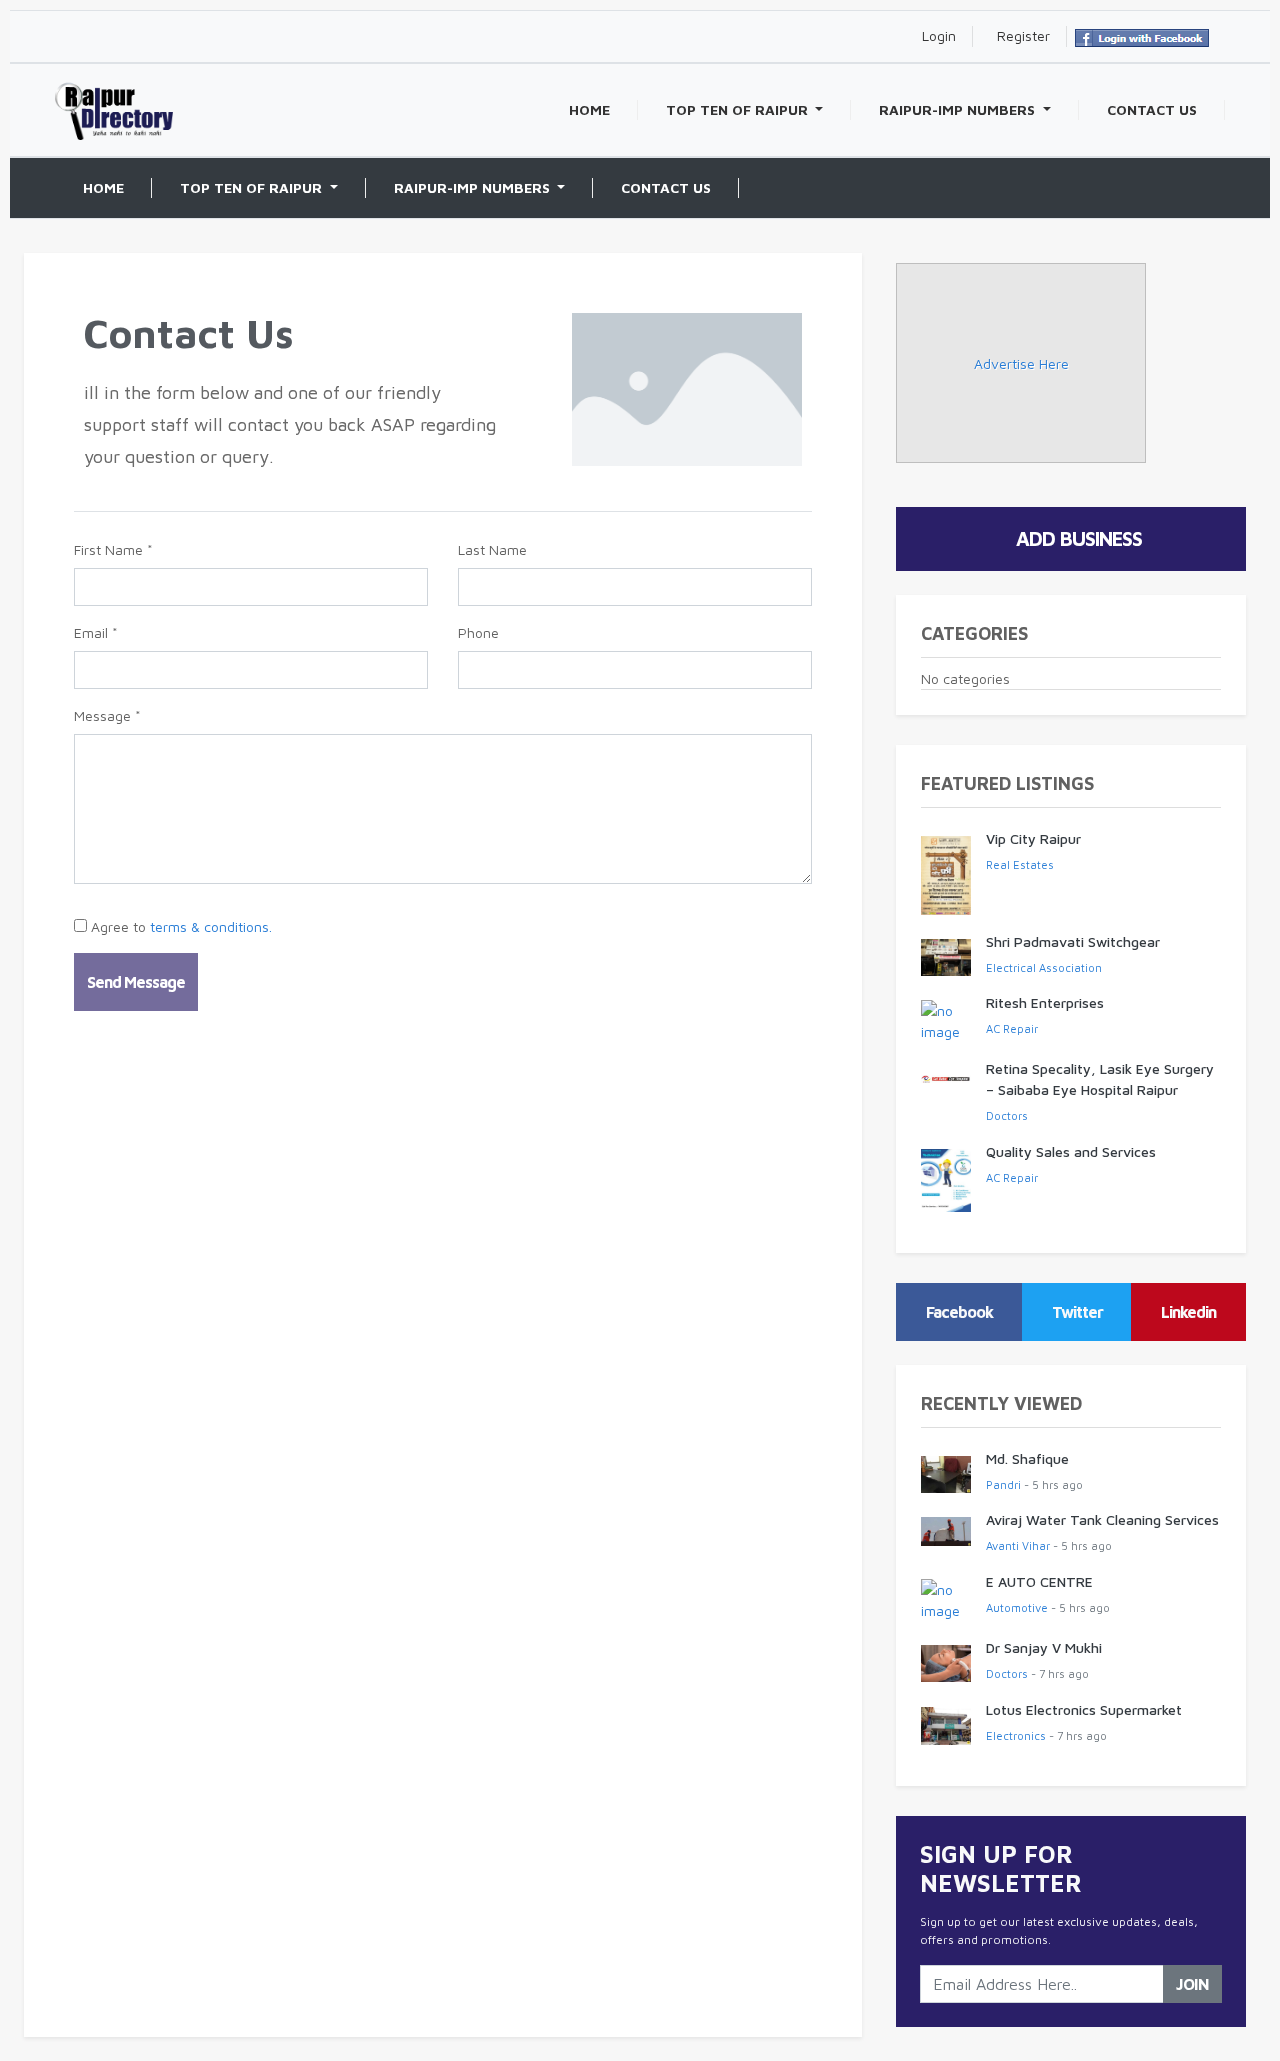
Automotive (1017, 1607)
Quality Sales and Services (1071, 1151)
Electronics (1016, 1735)
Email (96, 632)
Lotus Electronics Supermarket (1084, 1709)
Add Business (1079, 538)
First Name (113, 549)
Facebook (959, 1312)
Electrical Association (1044, 967)
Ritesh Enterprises (1045, 1002)
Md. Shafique (1027, 1458)
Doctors (1007, 1115)
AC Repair (1012, 1028)
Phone (478, 632)
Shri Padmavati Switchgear (1073, 941)
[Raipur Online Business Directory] (114, 91)
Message (107, 715)
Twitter (1077, 1312)
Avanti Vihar (1018, 1545)
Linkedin (1188, 1312)
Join (1192, 1984)
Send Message (136, 982)
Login (939, 35)
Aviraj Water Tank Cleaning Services (1102, 1519)
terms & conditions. (211, 926)
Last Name (492, 549)
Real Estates (1020, 864)
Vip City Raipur (1033, 838)
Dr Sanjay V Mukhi (1044, 1647)
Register (1023, 35)
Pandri (1003, 1484)
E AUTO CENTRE (1039, 1581)
